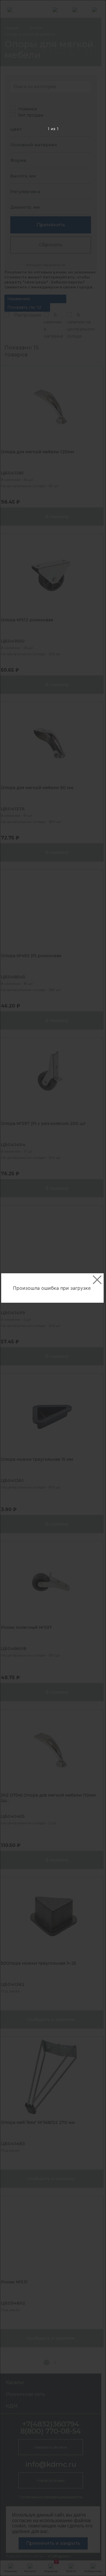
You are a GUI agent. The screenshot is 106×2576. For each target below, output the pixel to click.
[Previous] (14, 1288)
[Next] (92, 1288)
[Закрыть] (97, 1280)
